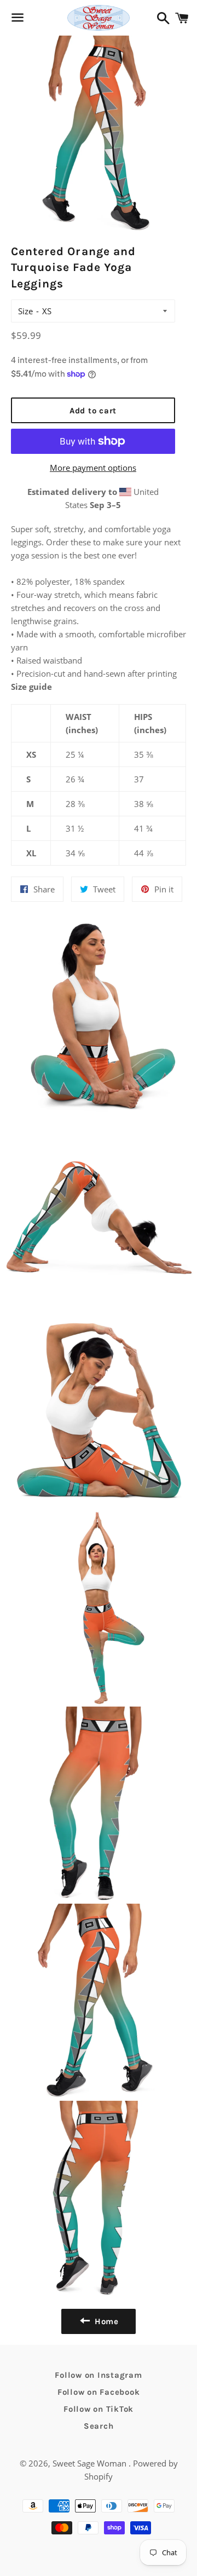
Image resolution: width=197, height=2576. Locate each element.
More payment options (93, 468)
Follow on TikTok (99, 2409)
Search (99, 2426)
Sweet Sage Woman (91, 2463)
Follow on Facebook (99, 2392)
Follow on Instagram (98, 2375)
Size (25, 311)
